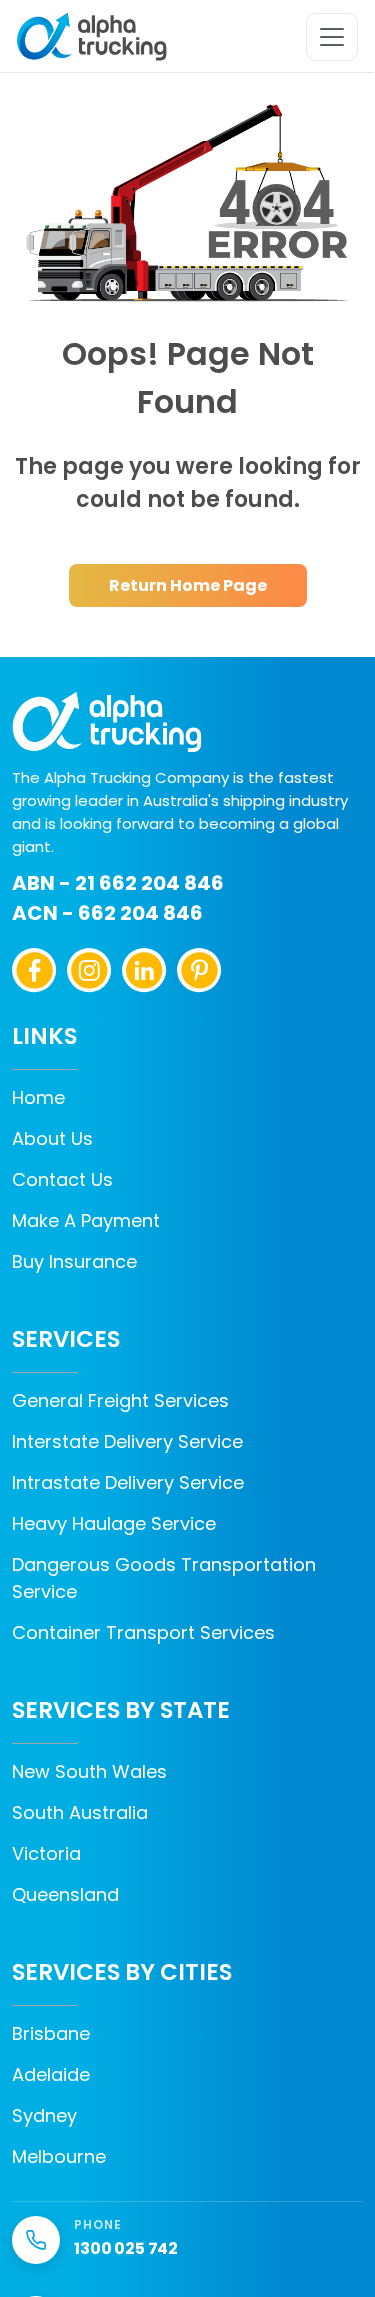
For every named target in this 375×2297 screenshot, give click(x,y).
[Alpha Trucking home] (92, 37)
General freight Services (120, 1400)
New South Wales (89, 1771)
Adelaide (51, 2074)
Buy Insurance (74, 1261)
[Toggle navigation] (332, 37)
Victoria (46, 1853)
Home (38, 1097)
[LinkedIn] (144, 970)
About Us (52, 1138)
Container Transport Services (143, 1632)
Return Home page (188, 585)
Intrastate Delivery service (128, 1482)
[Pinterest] (199, 970)
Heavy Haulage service (114, 1523)
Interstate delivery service (127, 1441)
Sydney (44, 2115)
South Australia (80, 1812)
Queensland (65, 1894)
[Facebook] (34, 970)
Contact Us (62, 1179)
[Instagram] (89, 970)
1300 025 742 (126, 2248)
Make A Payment (86, 1220)
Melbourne (59, 2156)
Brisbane (51, 2033)
